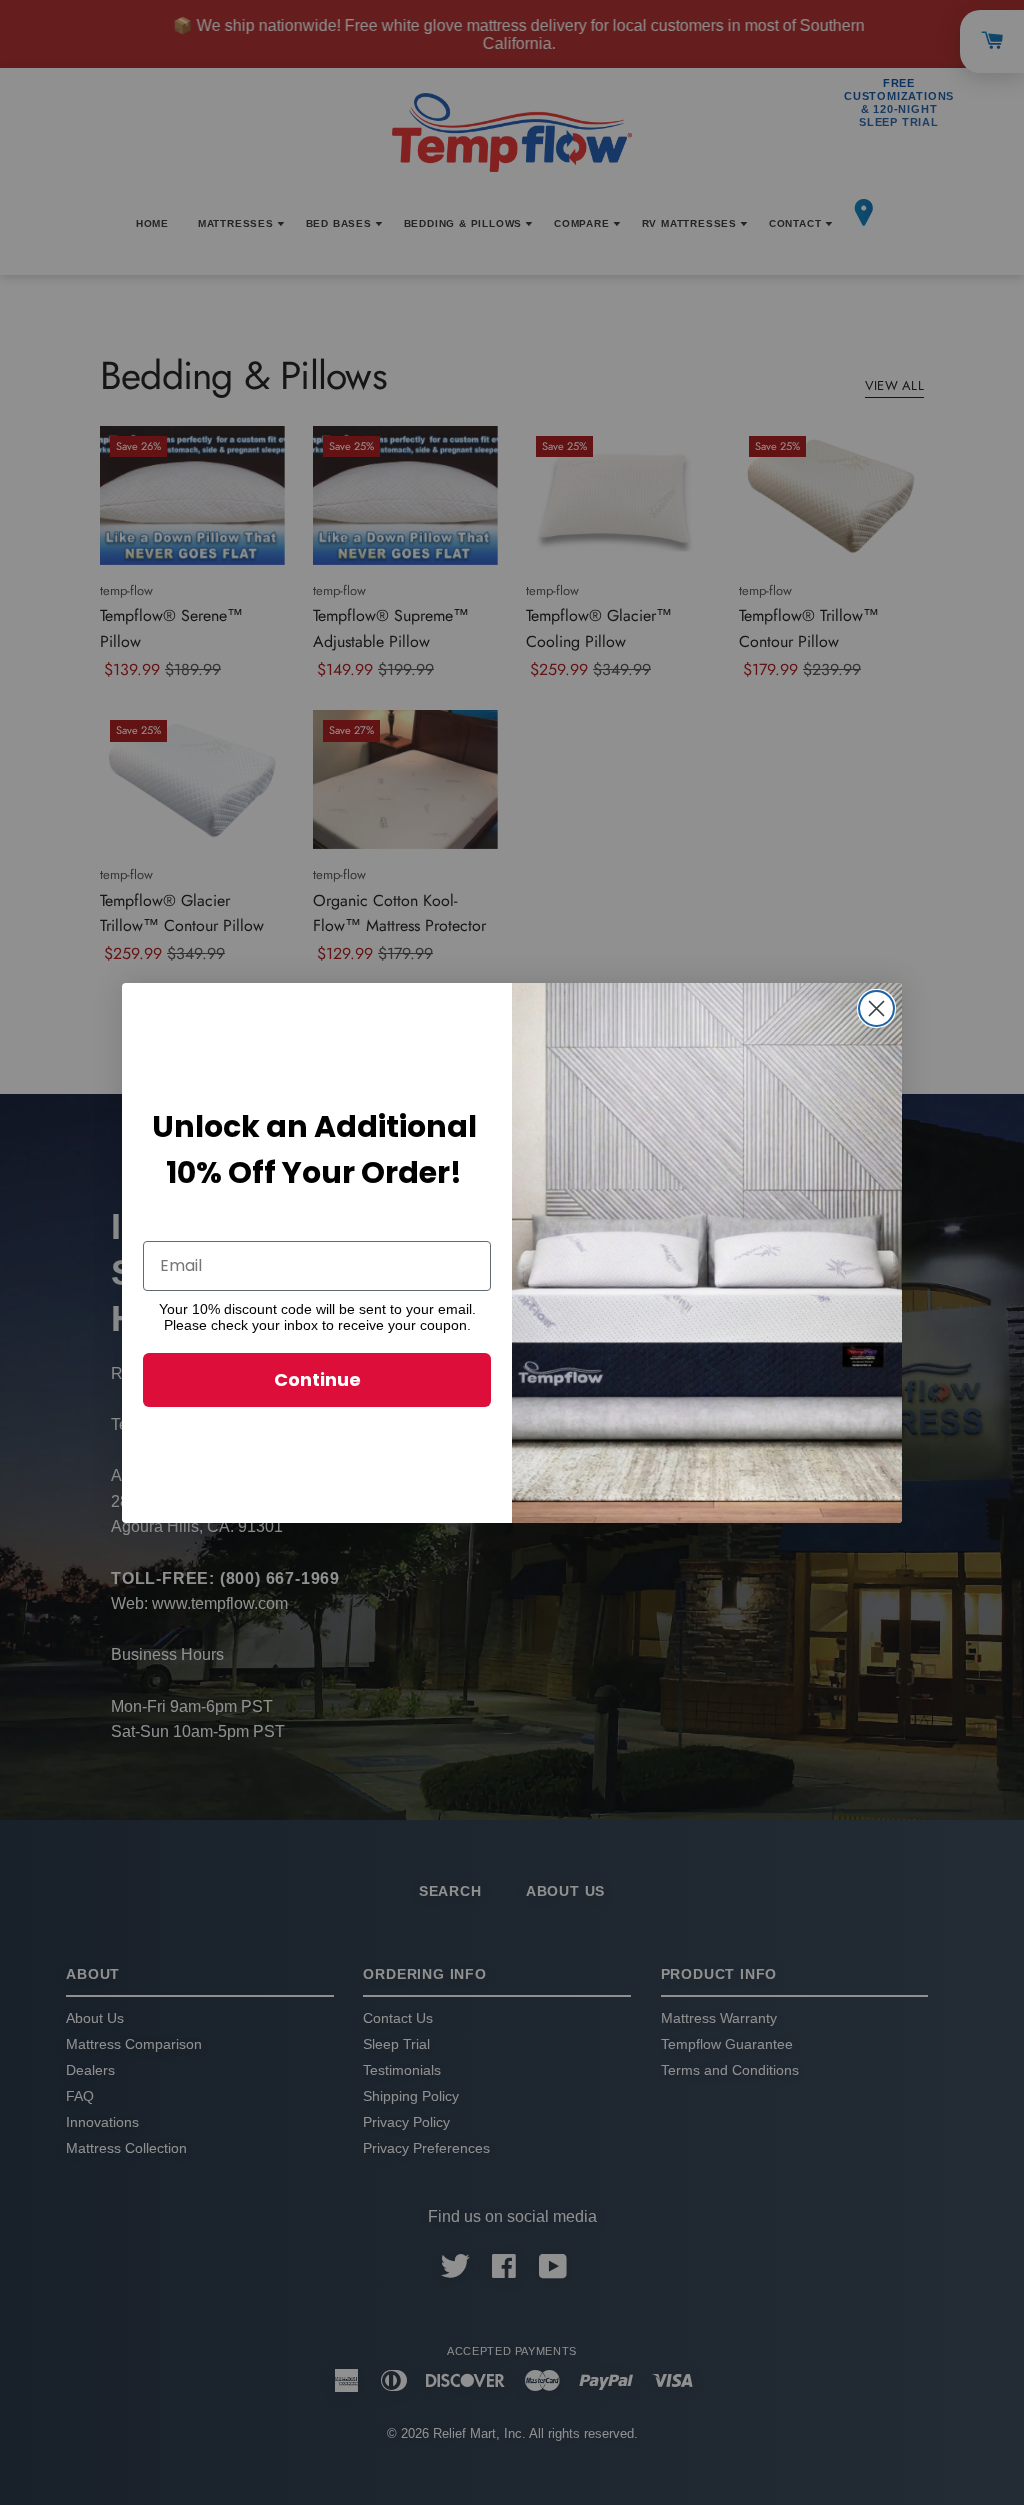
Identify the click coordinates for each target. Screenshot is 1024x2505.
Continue (317, 1379)
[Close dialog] (876, 1008)
